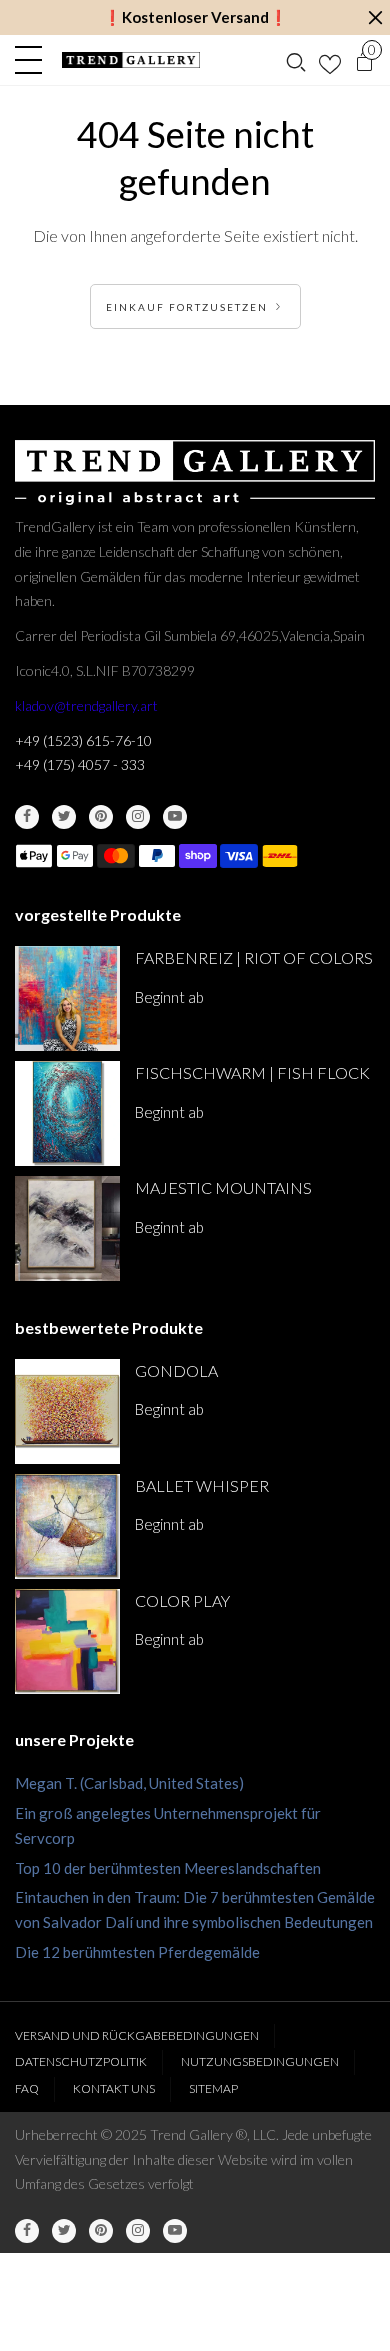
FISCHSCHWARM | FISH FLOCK (252, 1072)
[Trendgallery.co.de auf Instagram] (138, 817)
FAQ (27, 2088)
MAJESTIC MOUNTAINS (223, 1187)
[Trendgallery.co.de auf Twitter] (64, 817)
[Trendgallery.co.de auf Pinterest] (101, 817)
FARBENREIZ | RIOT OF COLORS (254, 957)
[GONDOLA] (67, 1411)
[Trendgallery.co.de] (131, 60)
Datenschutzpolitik (81, 2061)
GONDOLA (176, 1370)
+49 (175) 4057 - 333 (80, 764)
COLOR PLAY (182, 1600)
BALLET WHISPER (202, 1485)
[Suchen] (296, 60)
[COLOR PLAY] (67, 1641)
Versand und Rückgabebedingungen (137, 2035)
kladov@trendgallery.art (86, 705)
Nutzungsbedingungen (260, 2061)
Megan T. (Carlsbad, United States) (129, 1783)
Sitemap (213, 2088)
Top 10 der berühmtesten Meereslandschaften (168, 1868)
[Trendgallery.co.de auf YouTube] (175, 817)
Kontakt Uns (114, 2088)
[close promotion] (375, 17)
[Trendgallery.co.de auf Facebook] (27, 817)
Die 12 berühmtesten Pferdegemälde (137, 1952)
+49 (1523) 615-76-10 (83, 740)
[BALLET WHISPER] (67, 1526)
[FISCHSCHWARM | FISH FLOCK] (67, 1113)
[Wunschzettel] (330, 60)
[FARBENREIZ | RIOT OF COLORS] (67, 998)
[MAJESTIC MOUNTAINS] (67, 1228)
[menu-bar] (33, 60)
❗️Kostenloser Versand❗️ (195, 17)
